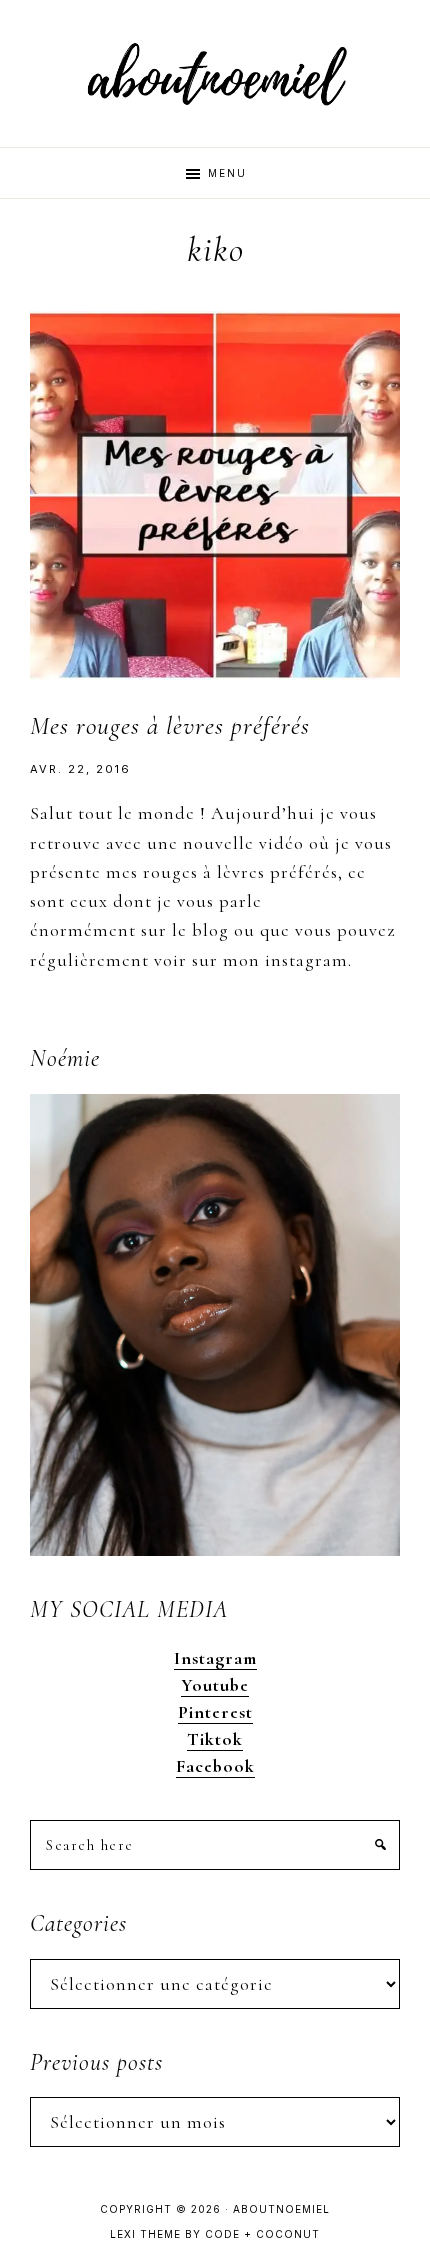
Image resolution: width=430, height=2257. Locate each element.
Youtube (215, 1685)
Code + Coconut (262, 2234)
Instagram (215, 1658)
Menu (227, 173)
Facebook (215, 1766)
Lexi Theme (145, 2234)
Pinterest (215, 1712)
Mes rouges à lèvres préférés (170, 725)
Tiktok (215, 1739)
